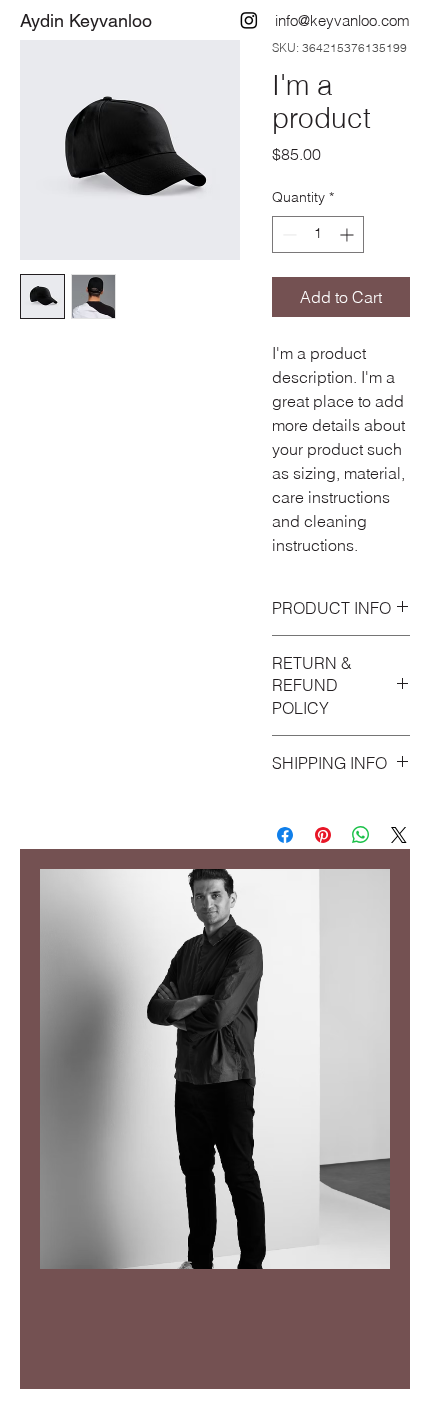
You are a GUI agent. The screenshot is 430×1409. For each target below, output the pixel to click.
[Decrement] (287, 234)
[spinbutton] (318, 234)
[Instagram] (249, 20)
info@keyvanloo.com (342, 20)
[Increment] (348, 234)
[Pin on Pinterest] (323, 835)
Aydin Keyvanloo (86, 20)
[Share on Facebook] (285, 835)
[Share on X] (399, 835)
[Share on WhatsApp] (361, 835)
